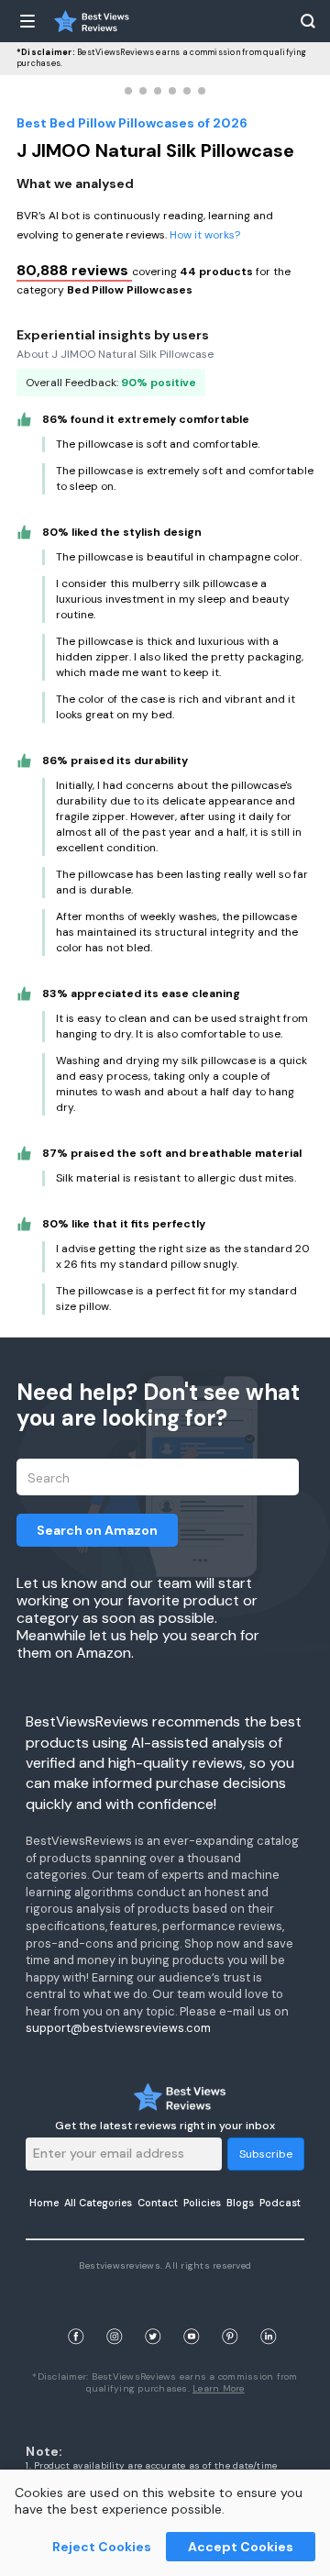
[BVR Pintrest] (230, 2315)
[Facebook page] (76, 2315)
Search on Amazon (97, 1530)
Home (44, 2203)
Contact (158, 2203)
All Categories (98, 2203)
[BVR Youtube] (192, 2315)
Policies (202, 2203)
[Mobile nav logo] (92, 21)
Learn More (219, 2388)
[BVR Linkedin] (269, 2315)
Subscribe (266, 2154)
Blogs (240, 2203)
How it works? (205, 235)
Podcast (280, 2203)
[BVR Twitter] (153, 2315)
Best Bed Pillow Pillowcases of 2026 (132, 123)
